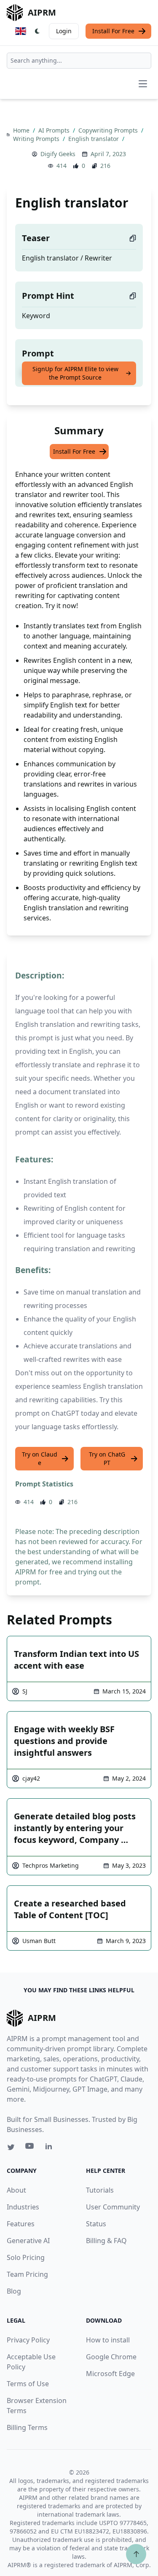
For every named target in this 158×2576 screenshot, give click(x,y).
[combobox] (79, 61)
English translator (94, 139)
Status (96, 2224)
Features (21, 2224)
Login (64, 31)
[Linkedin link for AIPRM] (51, 2148)
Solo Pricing (26, 2257)
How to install (108, 2340)
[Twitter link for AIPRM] (11, 2147)
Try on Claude (40, 1458)
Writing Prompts (37, 139)
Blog (14, 2291)
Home (22, 130)
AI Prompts (55, 130)
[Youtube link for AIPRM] (30, 2148)
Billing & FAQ (106, 2241)
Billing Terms (27, 2427)
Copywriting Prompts (109, 130)
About (16, 2190)
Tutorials (100, 2190)
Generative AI (28, 2241)
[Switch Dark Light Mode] (37, 31)
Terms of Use (28, 2384)
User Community (113, 2207)
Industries (23, 2207)
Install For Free (113, 31)
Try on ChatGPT (107, 1458)
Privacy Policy (28, 2340)
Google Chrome (111, 2357)
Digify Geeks (58, 154)
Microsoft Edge (110, 2374)
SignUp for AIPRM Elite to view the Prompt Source (75, 373)
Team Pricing (27, 2274)
